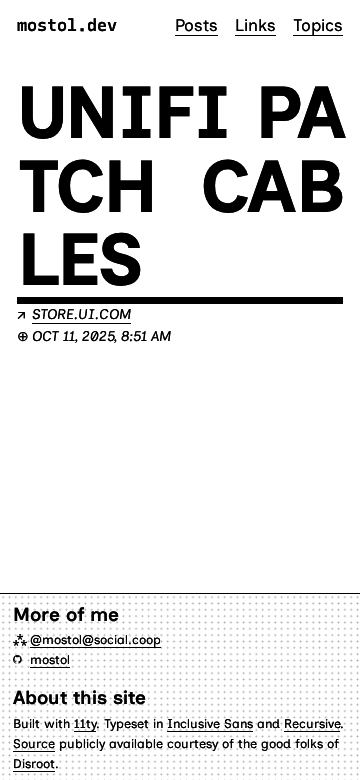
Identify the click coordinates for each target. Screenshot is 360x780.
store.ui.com (81, 314)
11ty (85, 723)
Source (34, 743)
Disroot (34, 763)
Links (255, 25)
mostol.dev (67, 25)
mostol (50, 659)
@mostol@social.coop (95, 639)
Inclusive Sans (210, 723)
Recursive (312, 723)
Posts (196, 25)
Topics (318, 25)
